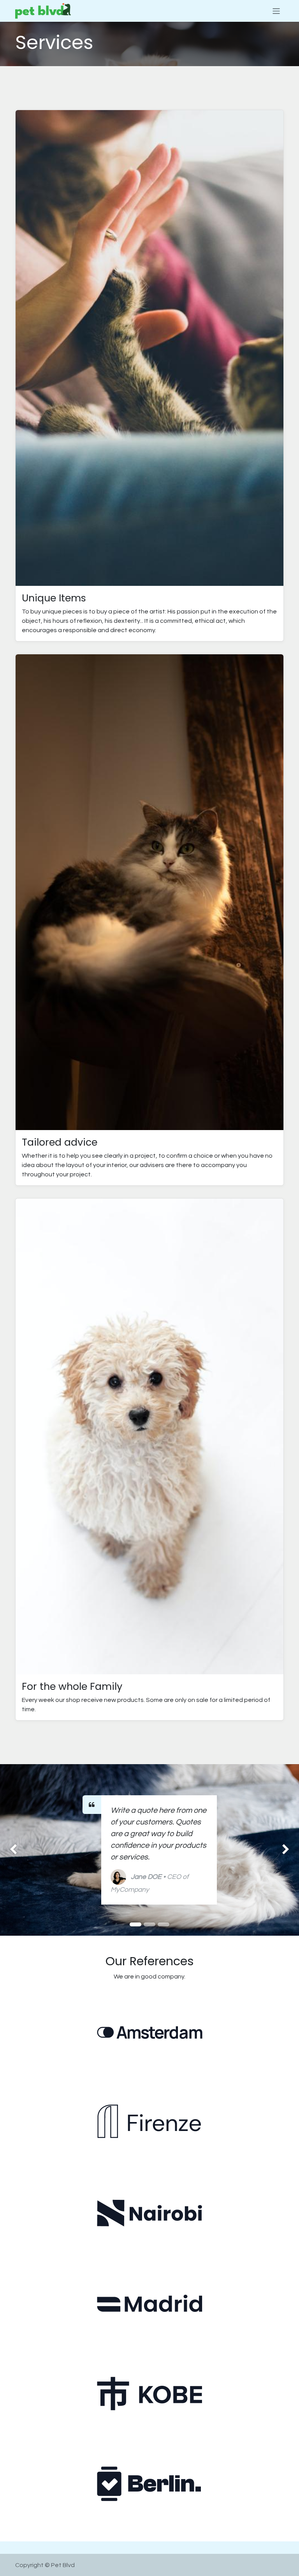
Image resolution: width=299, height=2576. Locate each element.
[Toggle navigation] (276, 11)
